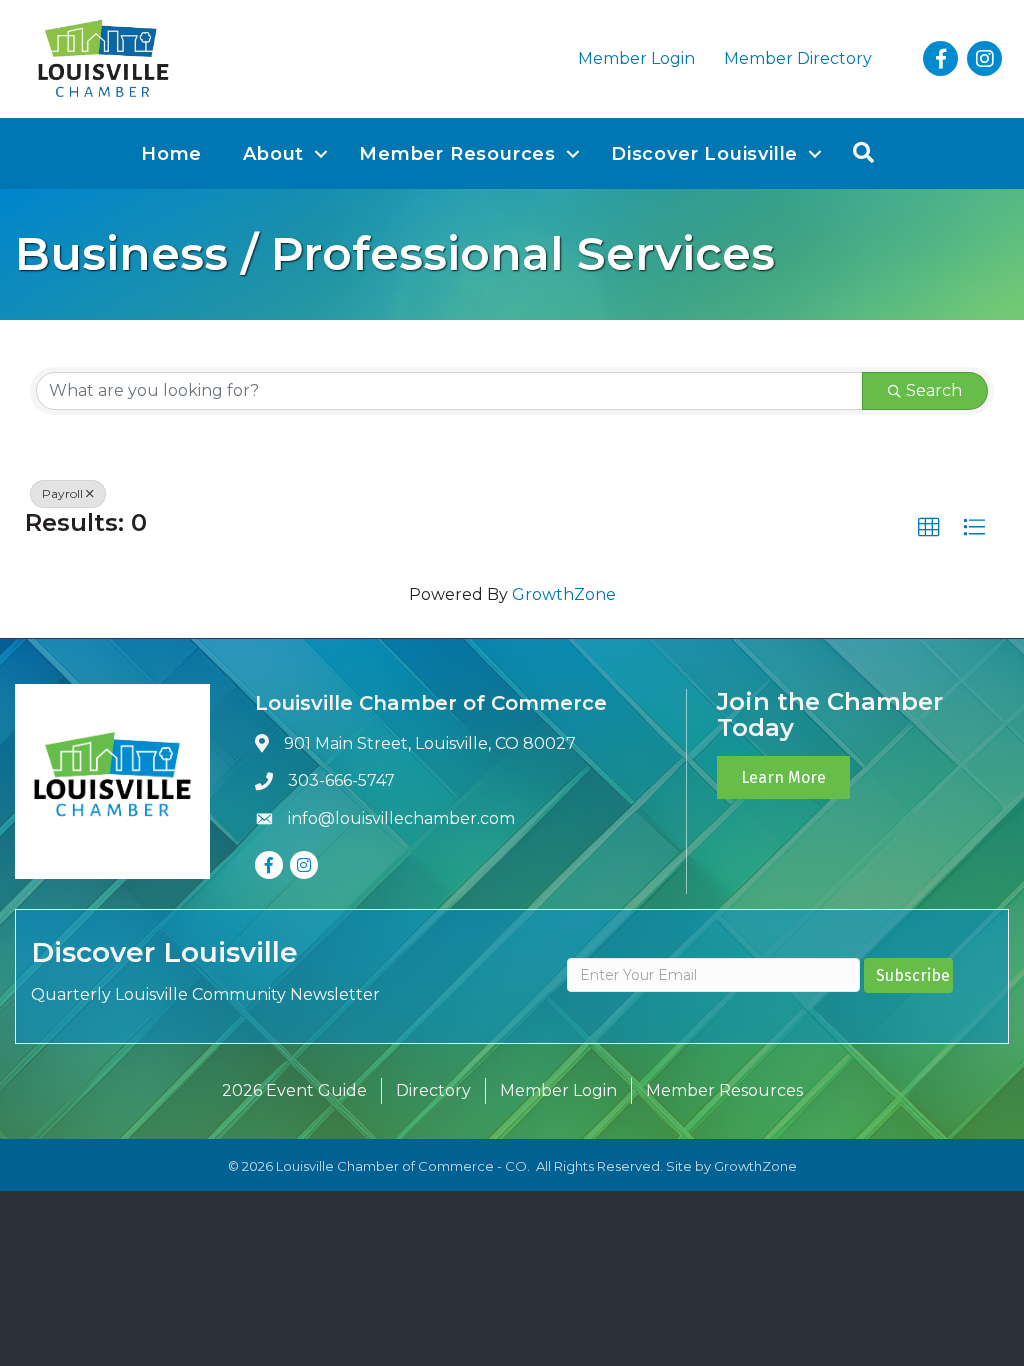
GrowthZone (564, 594)
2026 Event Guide (294, 1090)
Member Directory (798, 58)
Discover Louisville (704, 154)
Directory (433, 1090)
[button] (929, 528)
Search (934, 390)
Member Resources (457, 154)
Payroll (62, 493)
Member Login (636, 58)
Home (171, 154)
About (273, 154)
